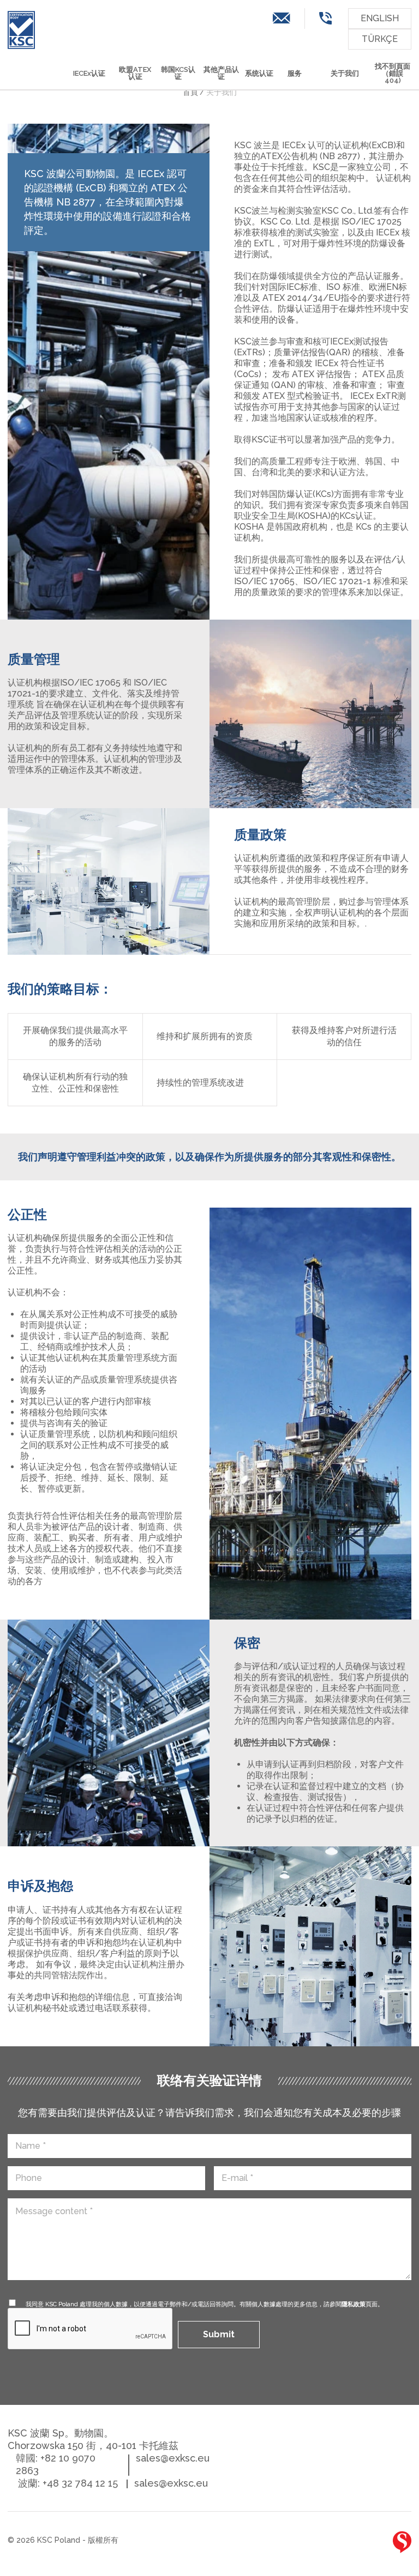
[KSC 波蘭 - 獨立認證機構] (21, 30)
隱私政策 (354, 2304)
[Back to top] (368, 2544)
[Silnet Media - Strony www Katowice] (402, 2542)
